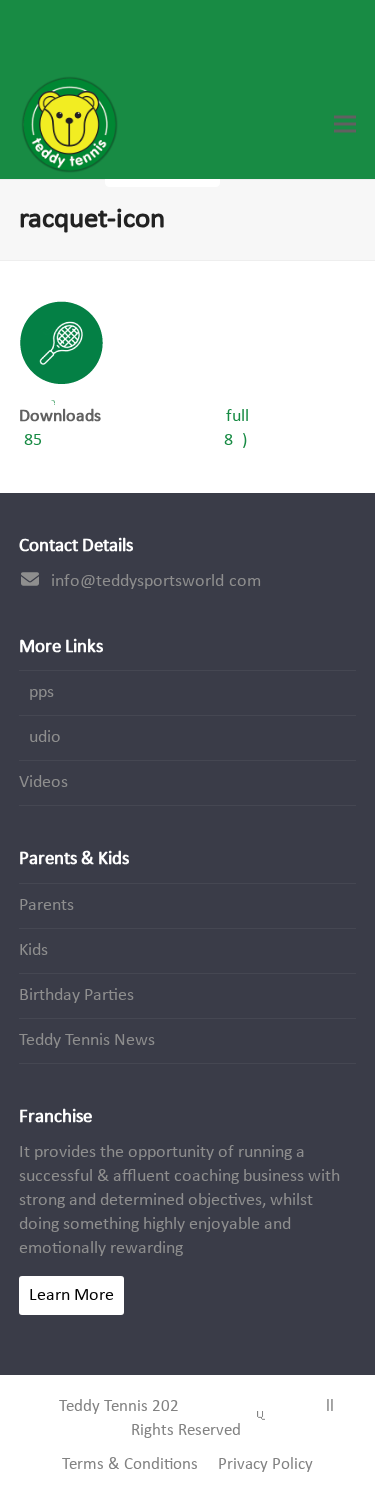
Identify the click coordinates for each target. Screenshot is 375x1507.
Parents (46, 905)
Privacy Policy (265, 1465)
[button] (345, 124)
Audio (40, 737)
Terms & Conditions (130, 1465)
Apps (36, 692)
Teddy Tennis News (87, 1040)
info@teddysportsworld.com (156, 581)
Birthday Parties (76, 995)
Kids (33, 950)
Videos (43, 782)
